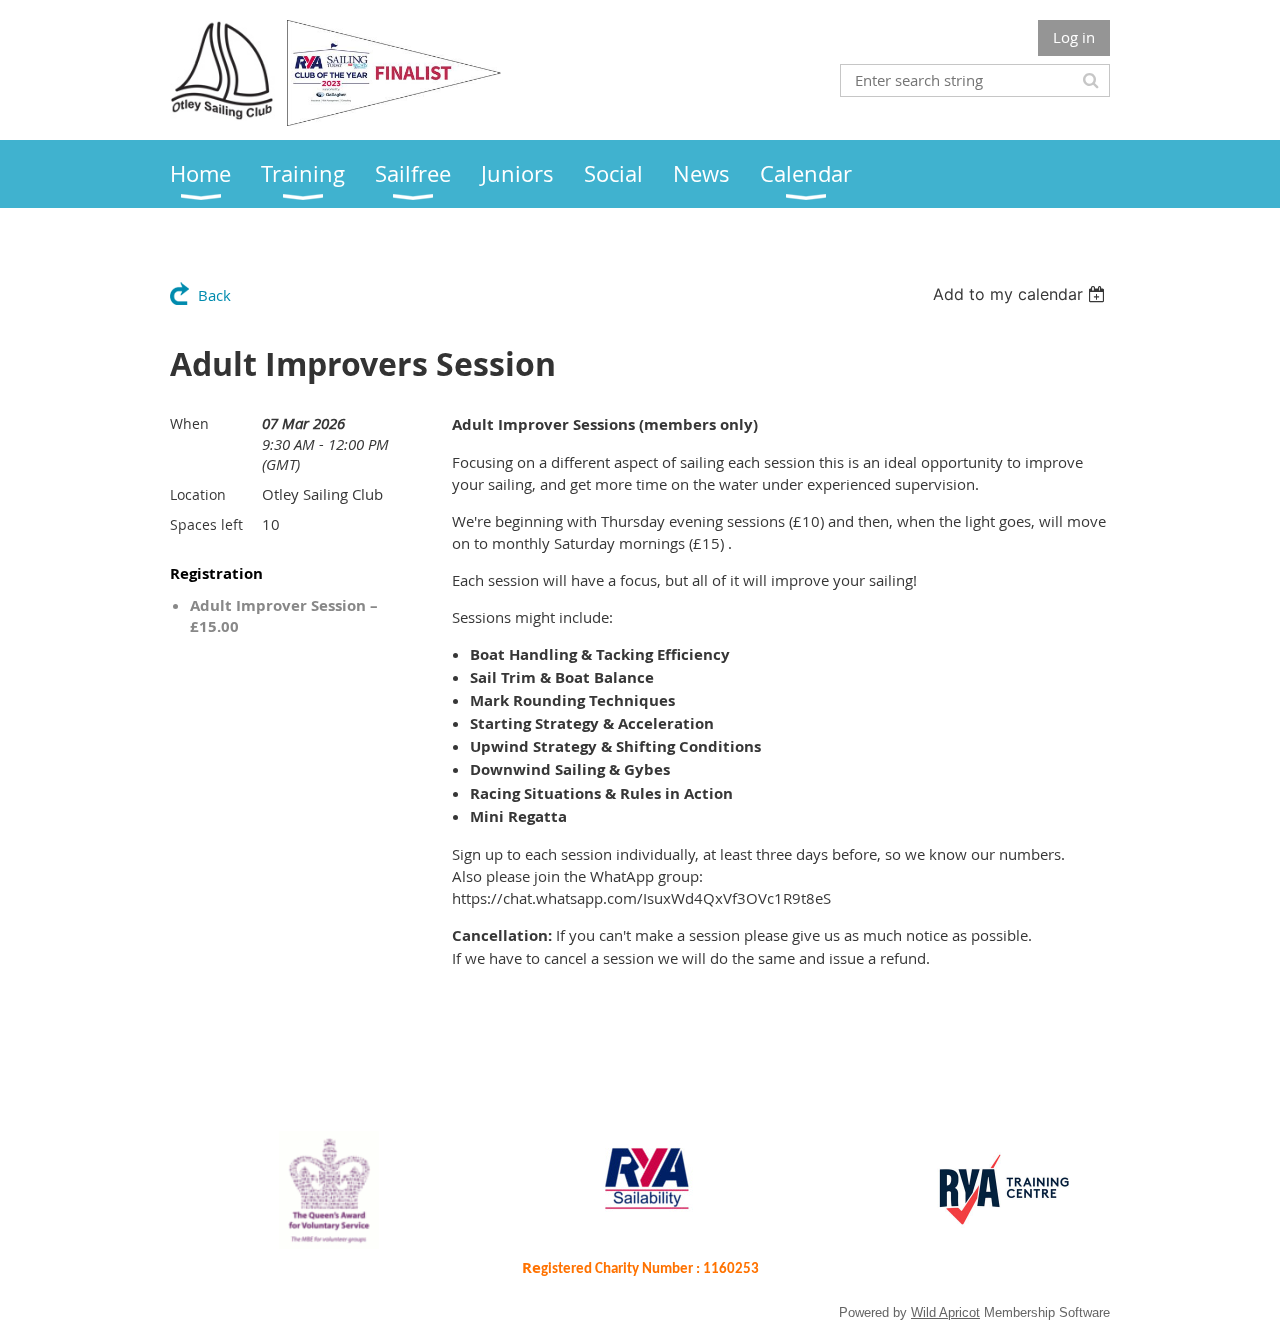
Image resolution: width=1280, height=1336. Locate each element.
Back (214, 295)
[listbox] (1021, 294)
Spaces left (206, 524)
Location (198, 494)
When (189, 423)
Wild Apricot (945, 1312)
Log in (1074, 37)
